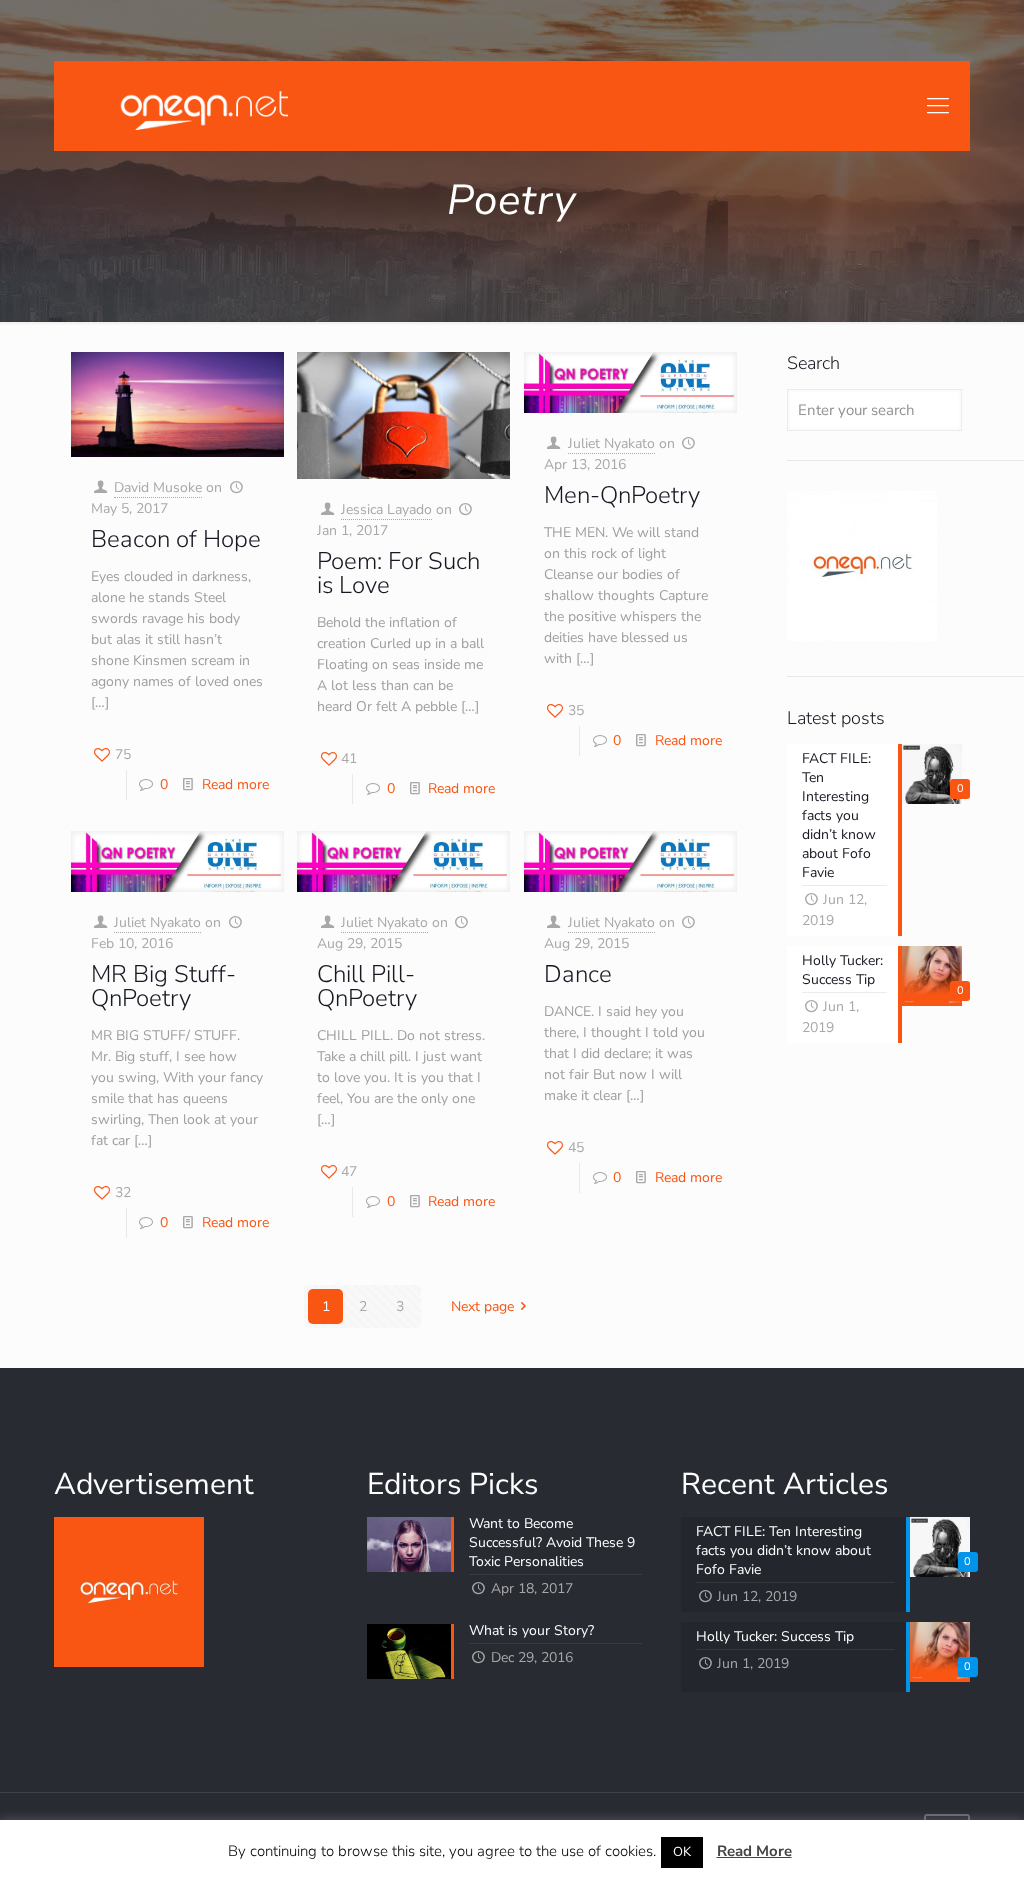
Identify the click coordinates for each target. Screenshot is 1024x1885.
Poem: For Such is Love (398, 573)
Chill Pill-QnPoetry (367, 986)
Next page (482, 1306)
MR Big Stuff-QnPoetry (163, 986)
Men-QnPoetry (622, 495)
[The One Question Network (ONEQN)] (200, 106)
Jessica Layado (386, 509)
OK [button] (682, 1852)
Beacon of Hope (176, 539)
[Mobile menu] (938, 106)
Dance (578, 974)
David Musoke (158, 487)
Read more (235, 784)
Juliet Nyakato (611, 443)
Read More (754, 1851)
